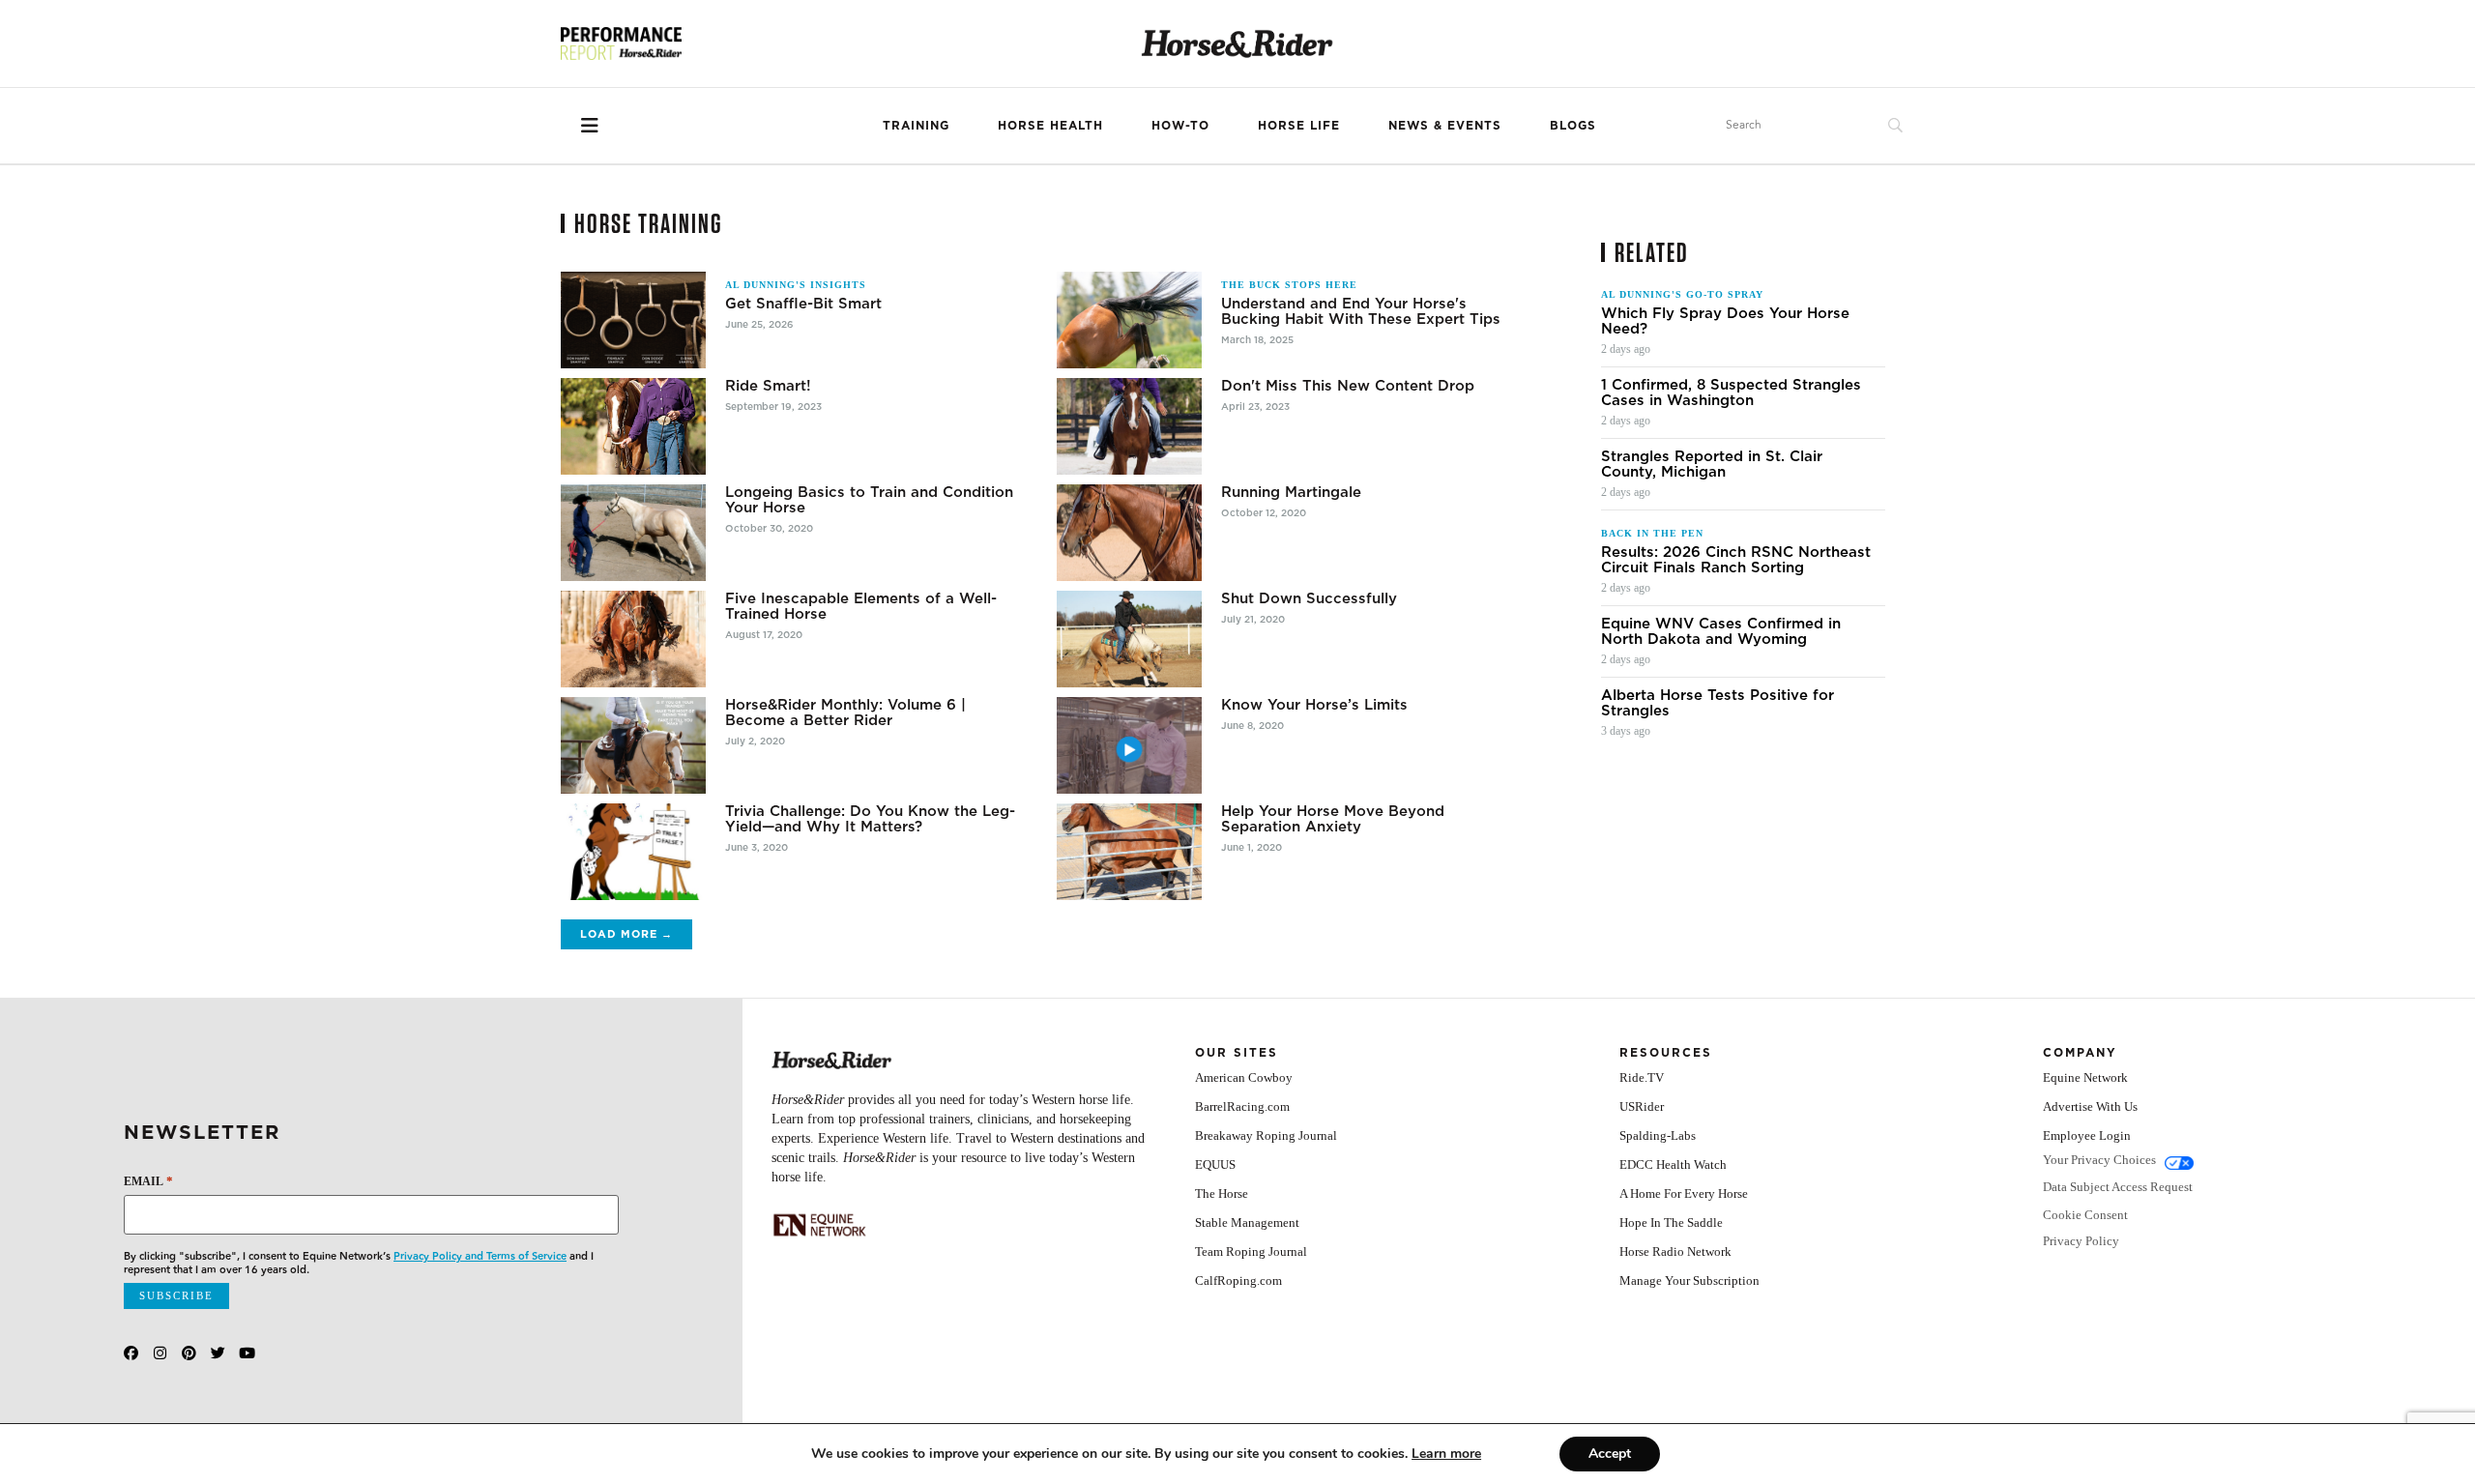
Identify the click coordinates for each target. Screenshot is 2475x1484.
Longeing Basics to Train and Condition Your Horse (869, 500)
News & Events (1445, 125)
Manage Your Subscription (1689, 1280)
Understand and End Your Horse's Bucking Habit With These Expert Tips (1361, 311)
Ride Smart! (768, 386)
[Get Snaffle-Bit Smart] (633, 320)
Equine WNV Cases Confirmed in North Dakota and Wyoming (1721, 631)
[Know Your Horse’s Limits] (1129, 745)
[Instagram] (160, 1353)
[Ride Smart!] (633, 426)
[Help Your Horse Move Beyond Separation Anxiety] (1129, 852)
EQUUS (1215, 1164)
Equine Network (2085, 1077)
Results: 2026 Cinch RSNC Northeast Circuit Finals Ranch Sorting (1736, 560)
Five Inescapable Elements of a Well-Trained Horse (861, 606)
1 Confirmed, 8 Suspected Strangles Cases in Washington (1731, 393)
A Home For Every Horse (1684, 1193)
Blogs (1573, 125)
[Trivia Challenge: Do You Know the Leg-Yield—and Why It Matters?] (633, 852)
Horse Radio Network (1675, 1251)
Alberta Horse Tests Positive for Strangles (1718, 703)
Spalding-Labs (1658, 1135)
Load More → (626, 934)
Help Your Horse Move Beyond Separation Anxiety (1333, 819)
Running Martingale (1291, 492)
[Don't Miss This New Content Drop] (1129, 426)
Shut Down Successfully (1309, 598)
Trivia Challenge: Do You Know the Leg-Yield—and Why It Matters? (870, 819)
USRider (1642, 1106)
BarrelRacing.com (1242, 1106)
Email (148, 1181)
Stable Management (1247, 1222)
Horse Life (1299, 125)
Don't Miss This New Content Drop (1348, 386)
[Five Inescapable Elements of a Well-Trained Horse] (633, 639)
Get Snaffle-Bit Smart (803, 304)
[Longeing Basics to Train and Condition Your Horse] (633, 533)
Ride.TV (1642, 1077)
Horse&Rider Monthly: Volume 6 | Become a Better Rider (845, 713)
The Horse (1222, 1193)
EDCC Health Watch (1673, 1164)
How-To (1180, 125)
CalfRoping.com (1238, 1280)
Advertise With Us (2090, 1106)
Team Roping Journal (1251, 1251)
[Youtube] (247, 1353)
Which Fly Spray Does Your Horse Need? (1725, 321)
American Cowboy (1244, 1077)
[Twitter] (218, 1353)
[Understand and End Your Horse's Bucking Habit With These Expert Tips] (1129, 320)
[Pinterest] (189, 1353)
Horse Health (1050, 125)
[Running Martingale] (1129, 533)
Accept (1610, 1454)
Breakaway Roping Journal (1266, 1135)
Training (916, 125)
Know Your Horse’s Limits (1314, 705)
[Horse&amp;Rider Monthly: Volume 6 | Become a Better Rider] (633, 745)
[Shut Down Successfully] (1129, 639)
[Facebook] (131, 1353)
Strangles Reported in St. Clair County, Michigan (1712, 464)
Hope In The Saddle (1671, 1222)
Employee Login (2087, 1135)
